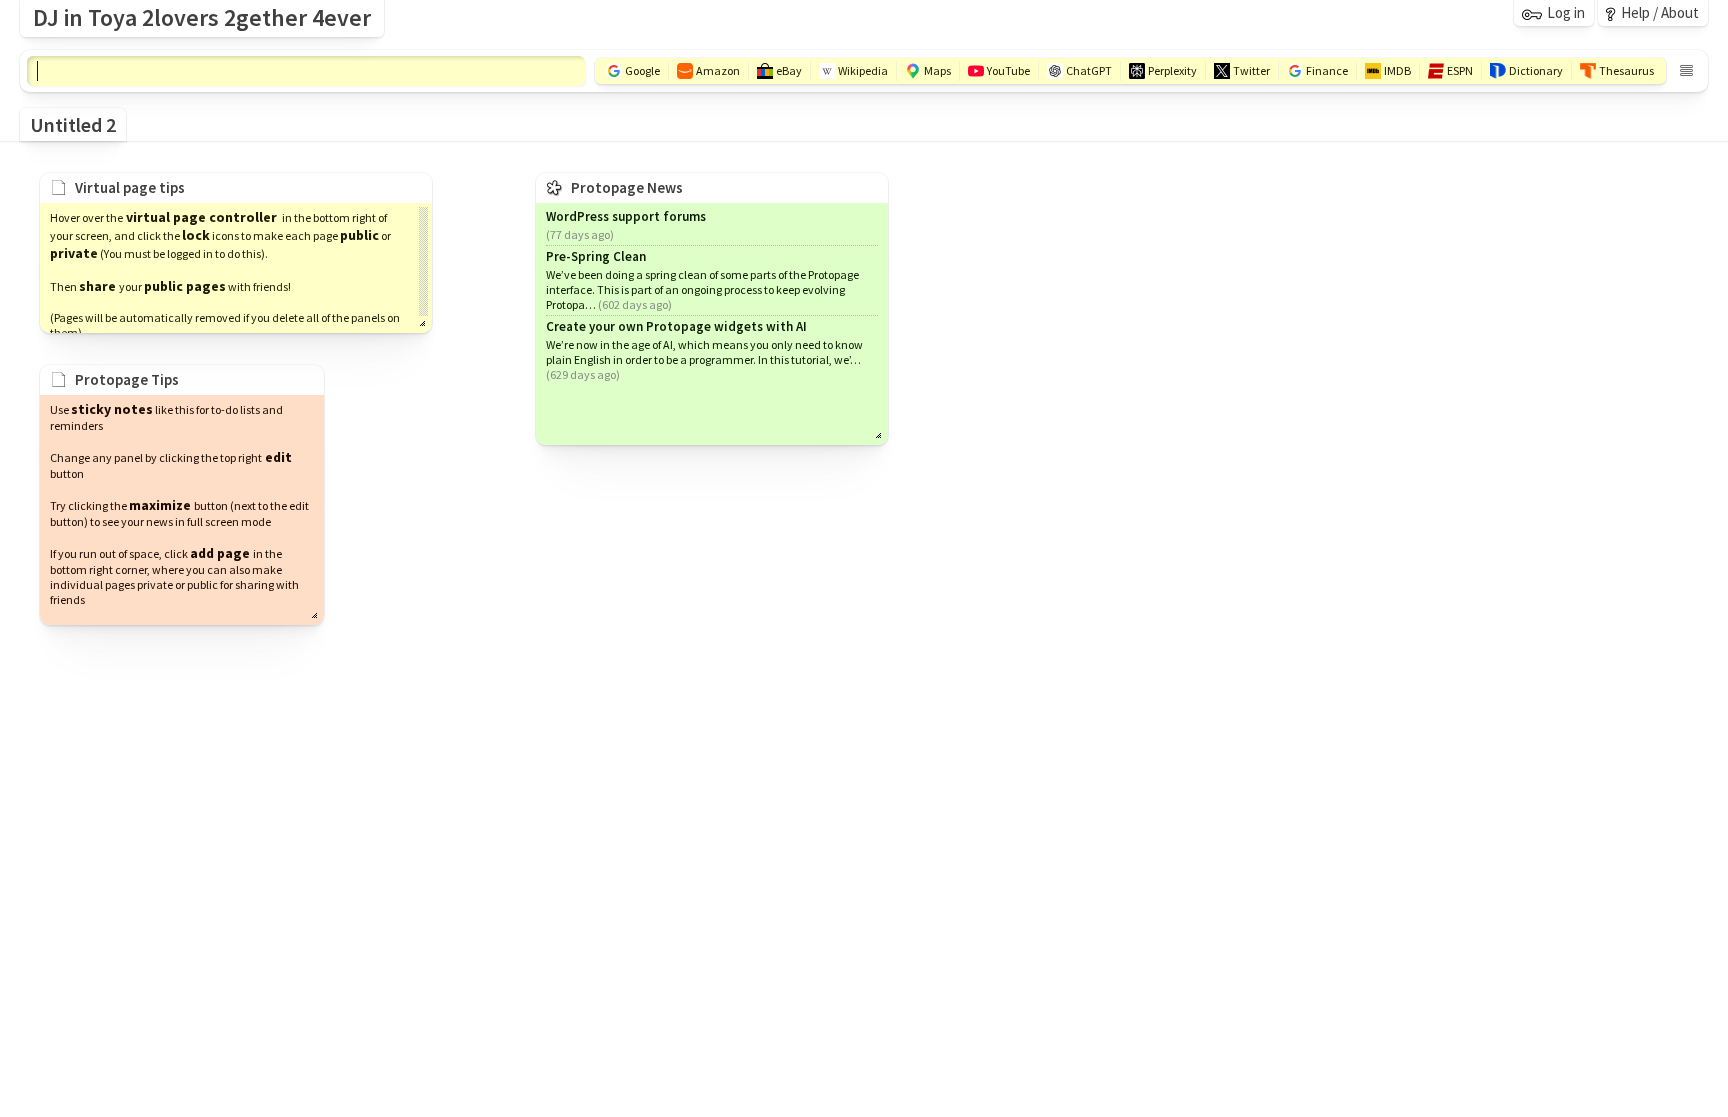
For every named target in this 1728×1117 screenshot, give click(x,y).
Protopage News (627, 187)
